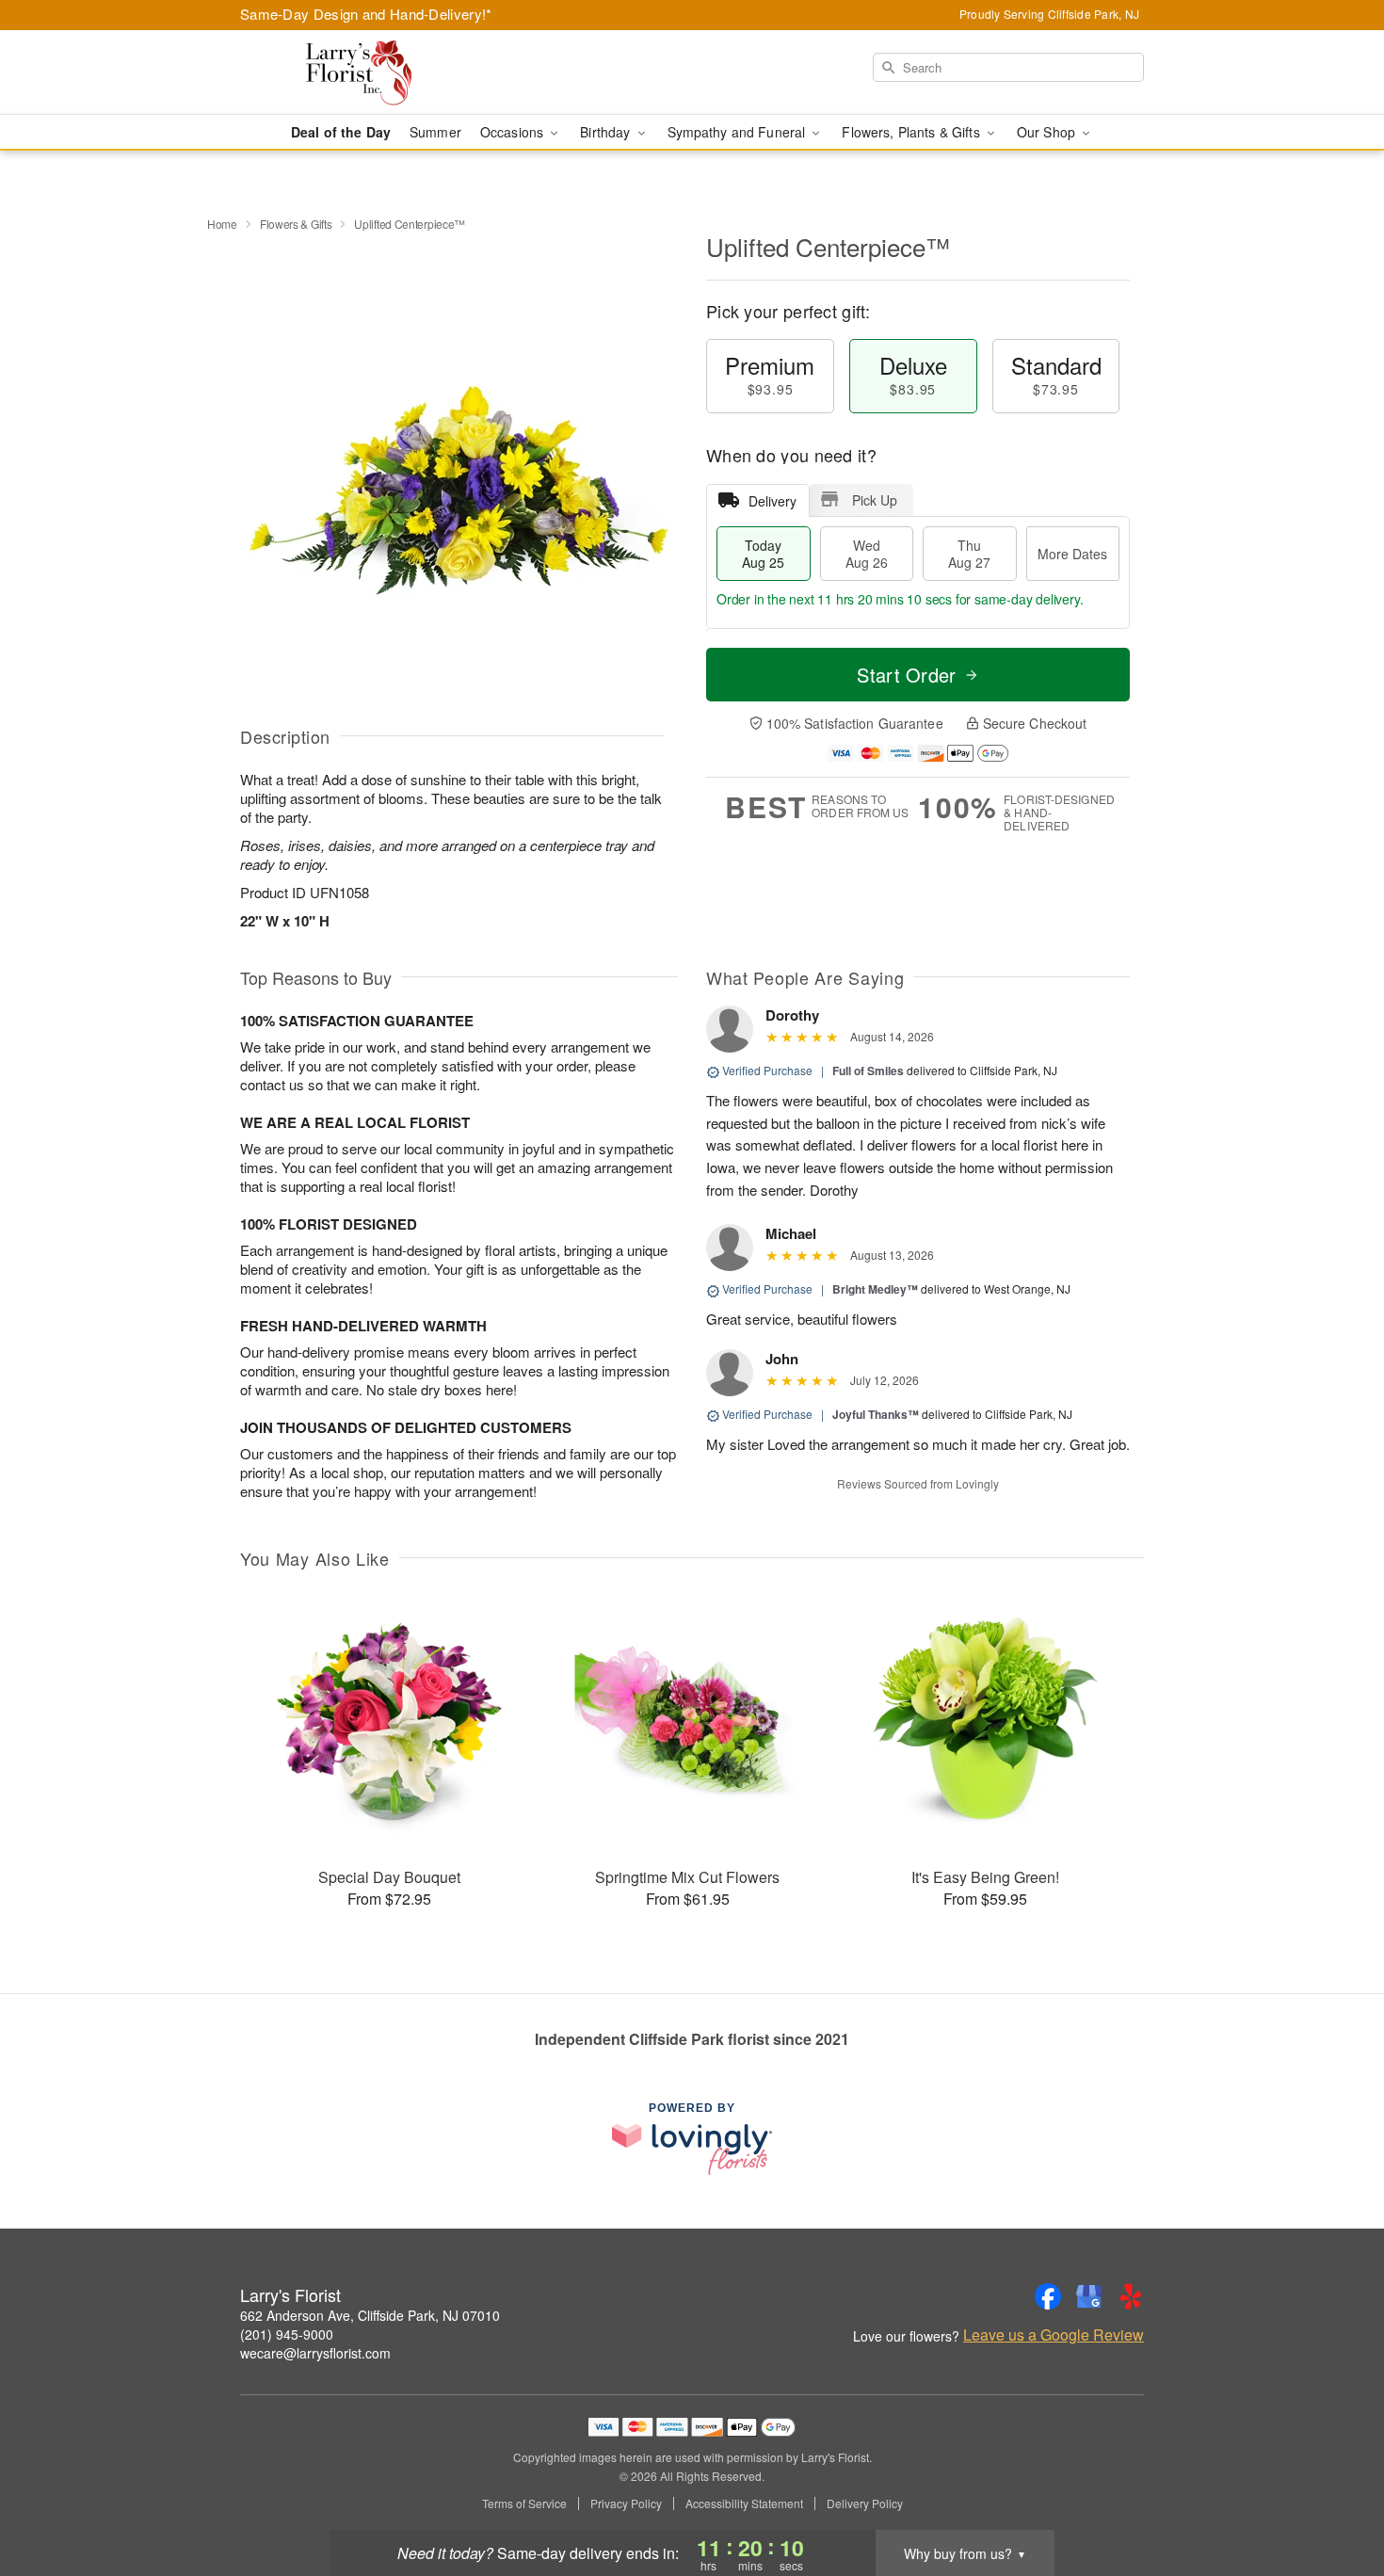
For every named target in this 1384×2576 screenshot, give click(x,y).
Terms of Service (524, 2504)
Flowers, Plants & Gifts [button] (912, 132)
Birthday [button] (607, 132)
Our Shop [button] (1048, 132)
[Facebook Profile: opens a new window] (1048, 2296)
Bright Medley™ (875, 1289)
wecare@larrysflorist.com (315, 2353)
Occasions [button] (514, 132)
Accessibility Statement (744, 2504)
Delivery (772, 501)
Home (222, 224)
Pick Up (875, 500)
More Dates (1072, 554)
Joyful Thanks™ (876, 1414)
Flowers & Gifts (296, 224)
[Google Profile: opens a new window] (1089, 2296)
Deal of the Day (341, 132)
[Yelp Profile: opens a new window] (1131, 2296)
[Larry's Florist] (376, 72)
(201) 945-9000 (287, 2334)
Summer (435, 132)
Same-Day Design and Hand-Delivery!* (366, 14)
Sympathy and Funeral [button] (739, 132)
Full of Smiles (868, 1071)
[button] (1335, 2496)
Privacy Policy (626, 2504)
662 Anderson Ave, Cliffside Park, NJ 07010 (370, 2315)
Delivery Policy (865, 2504)
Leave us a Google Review (1054, 2335)
